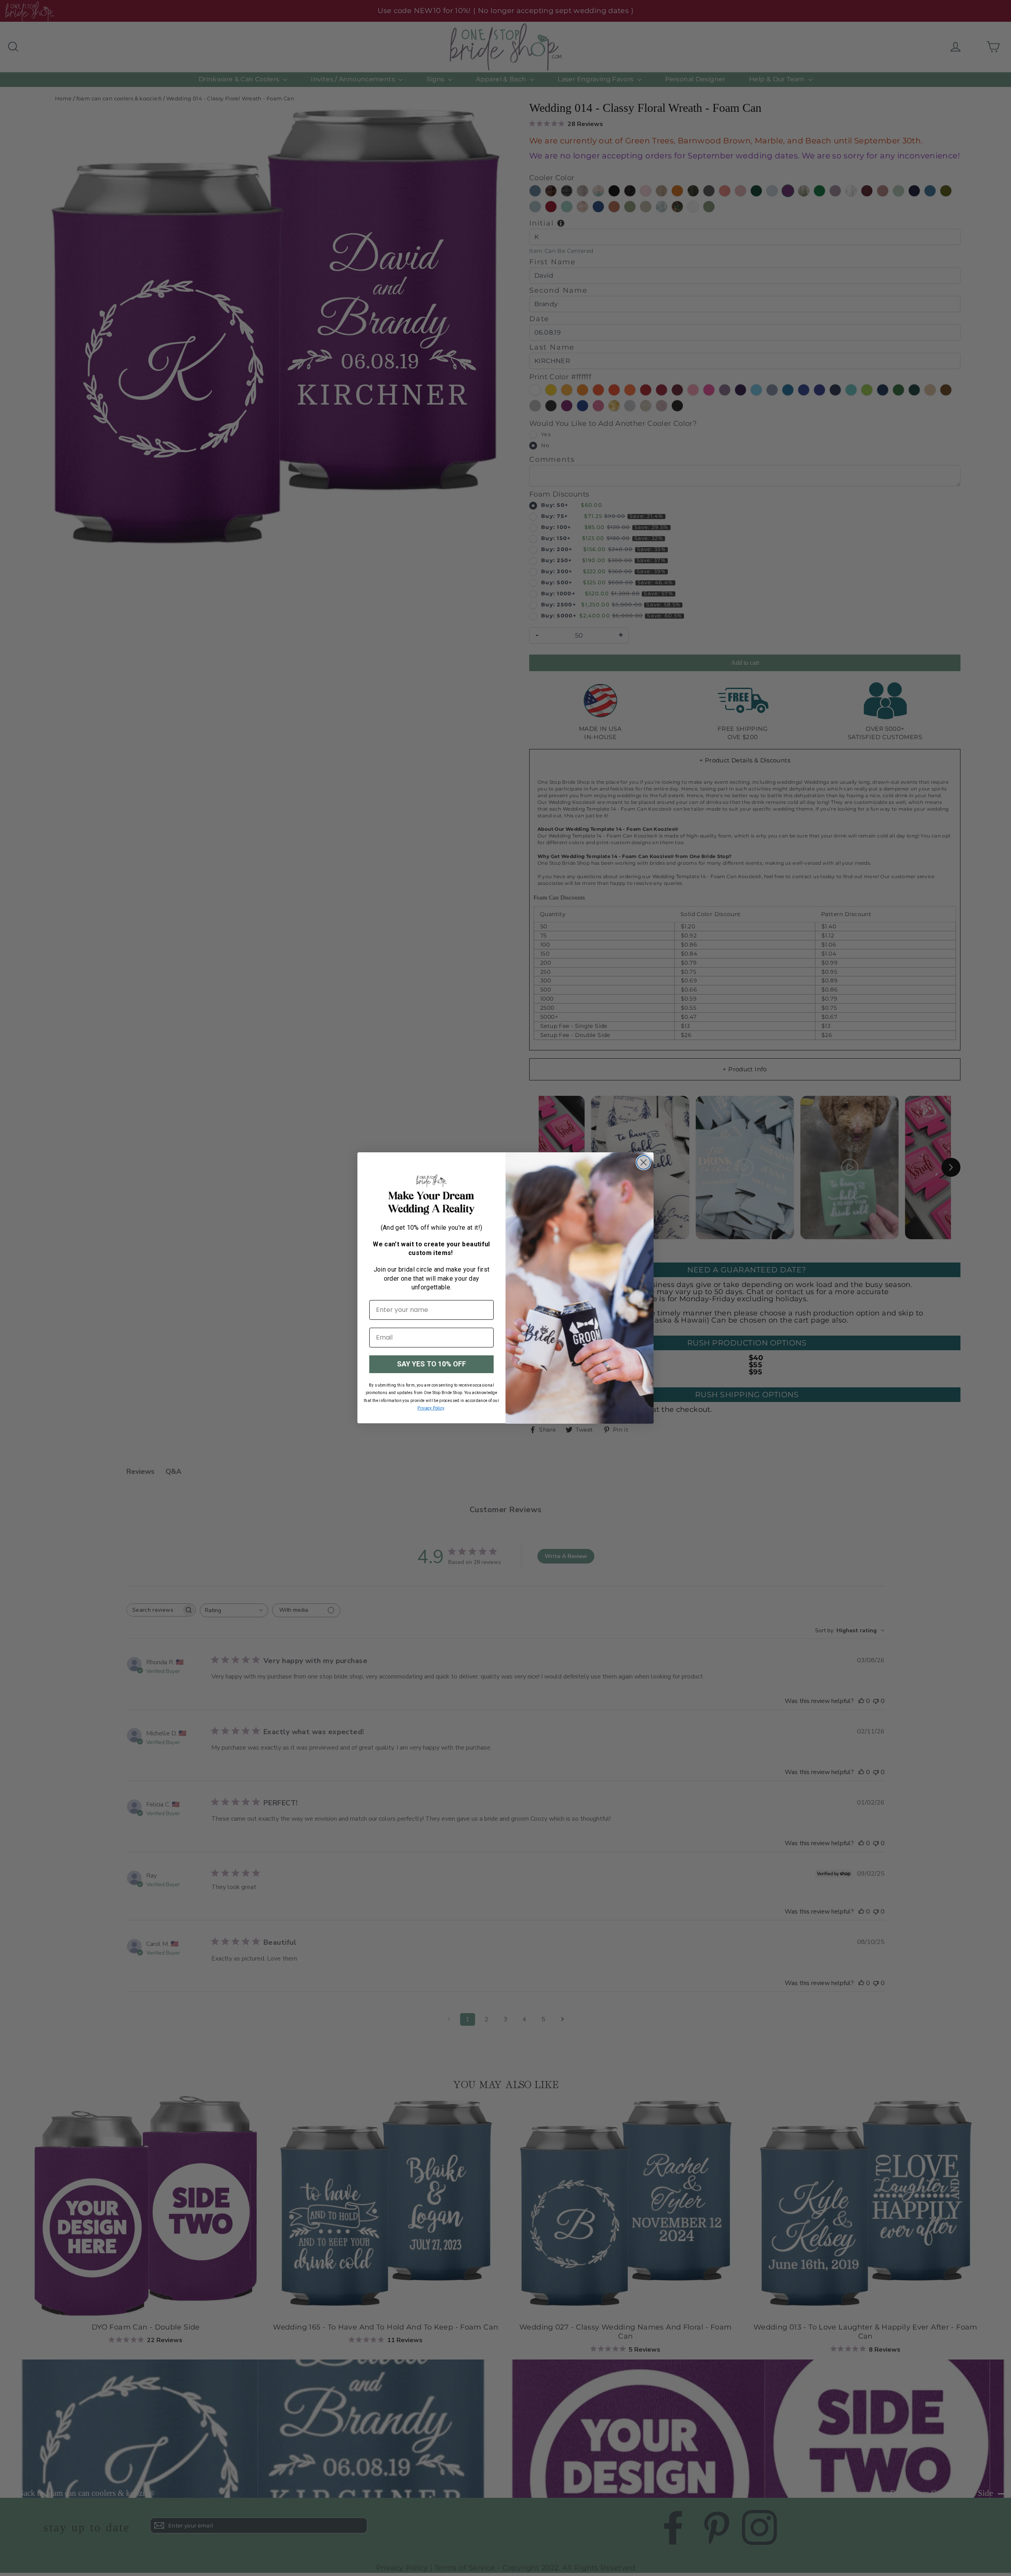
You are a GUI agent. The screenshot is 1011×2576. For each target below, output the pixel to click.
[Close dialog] (644, 1162)
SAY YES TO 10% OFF (431, 1364)
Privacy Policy (431, 1408)
